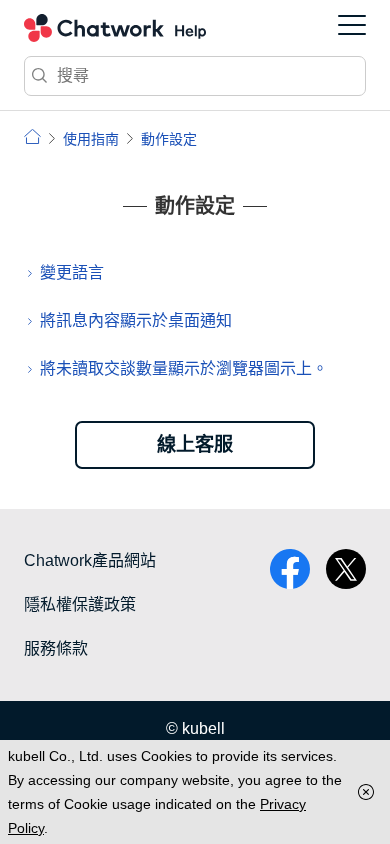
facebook (290, 569)
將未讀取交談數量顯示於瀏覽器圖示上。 (184, 368)
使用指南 (91, 139)
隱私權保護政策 (80, 604)
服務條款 (56, 648)
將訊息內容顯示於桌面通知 (136, 320)
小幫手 (32, 136)
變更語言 (72, 272)
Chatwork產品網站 (90, 560)
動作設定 (169, 139)
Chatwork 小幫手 (115, 28)
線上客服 (195, 444)
